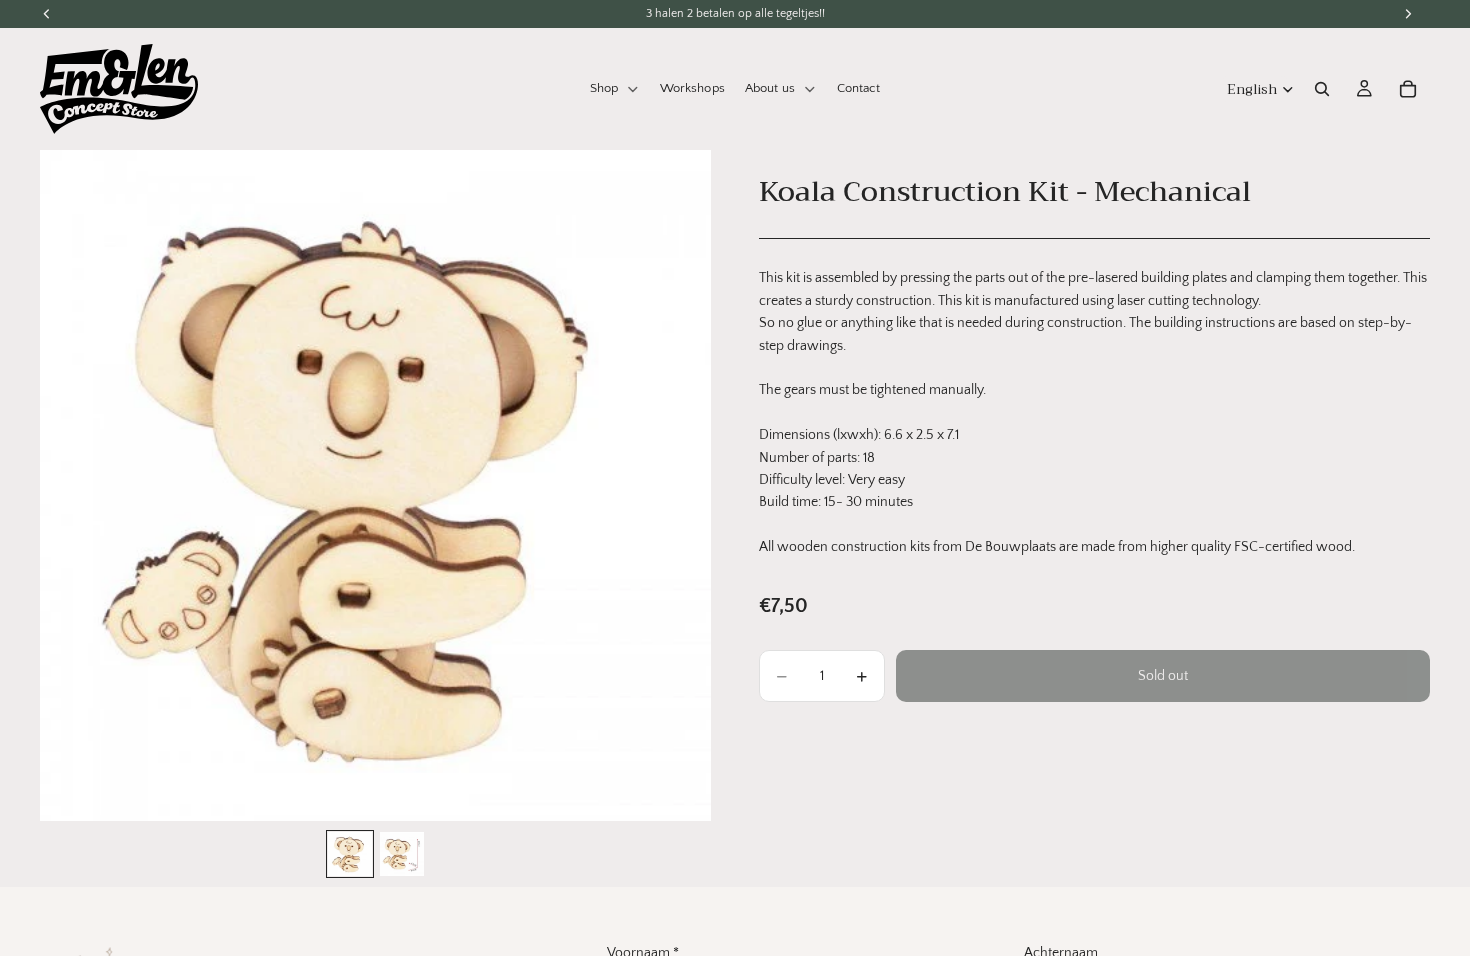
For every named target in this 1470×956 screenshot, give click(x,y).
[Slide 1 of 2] (350, 854)
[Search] (1322, 89)
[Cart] (1408, 89)
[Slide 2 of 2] (402, 854)
